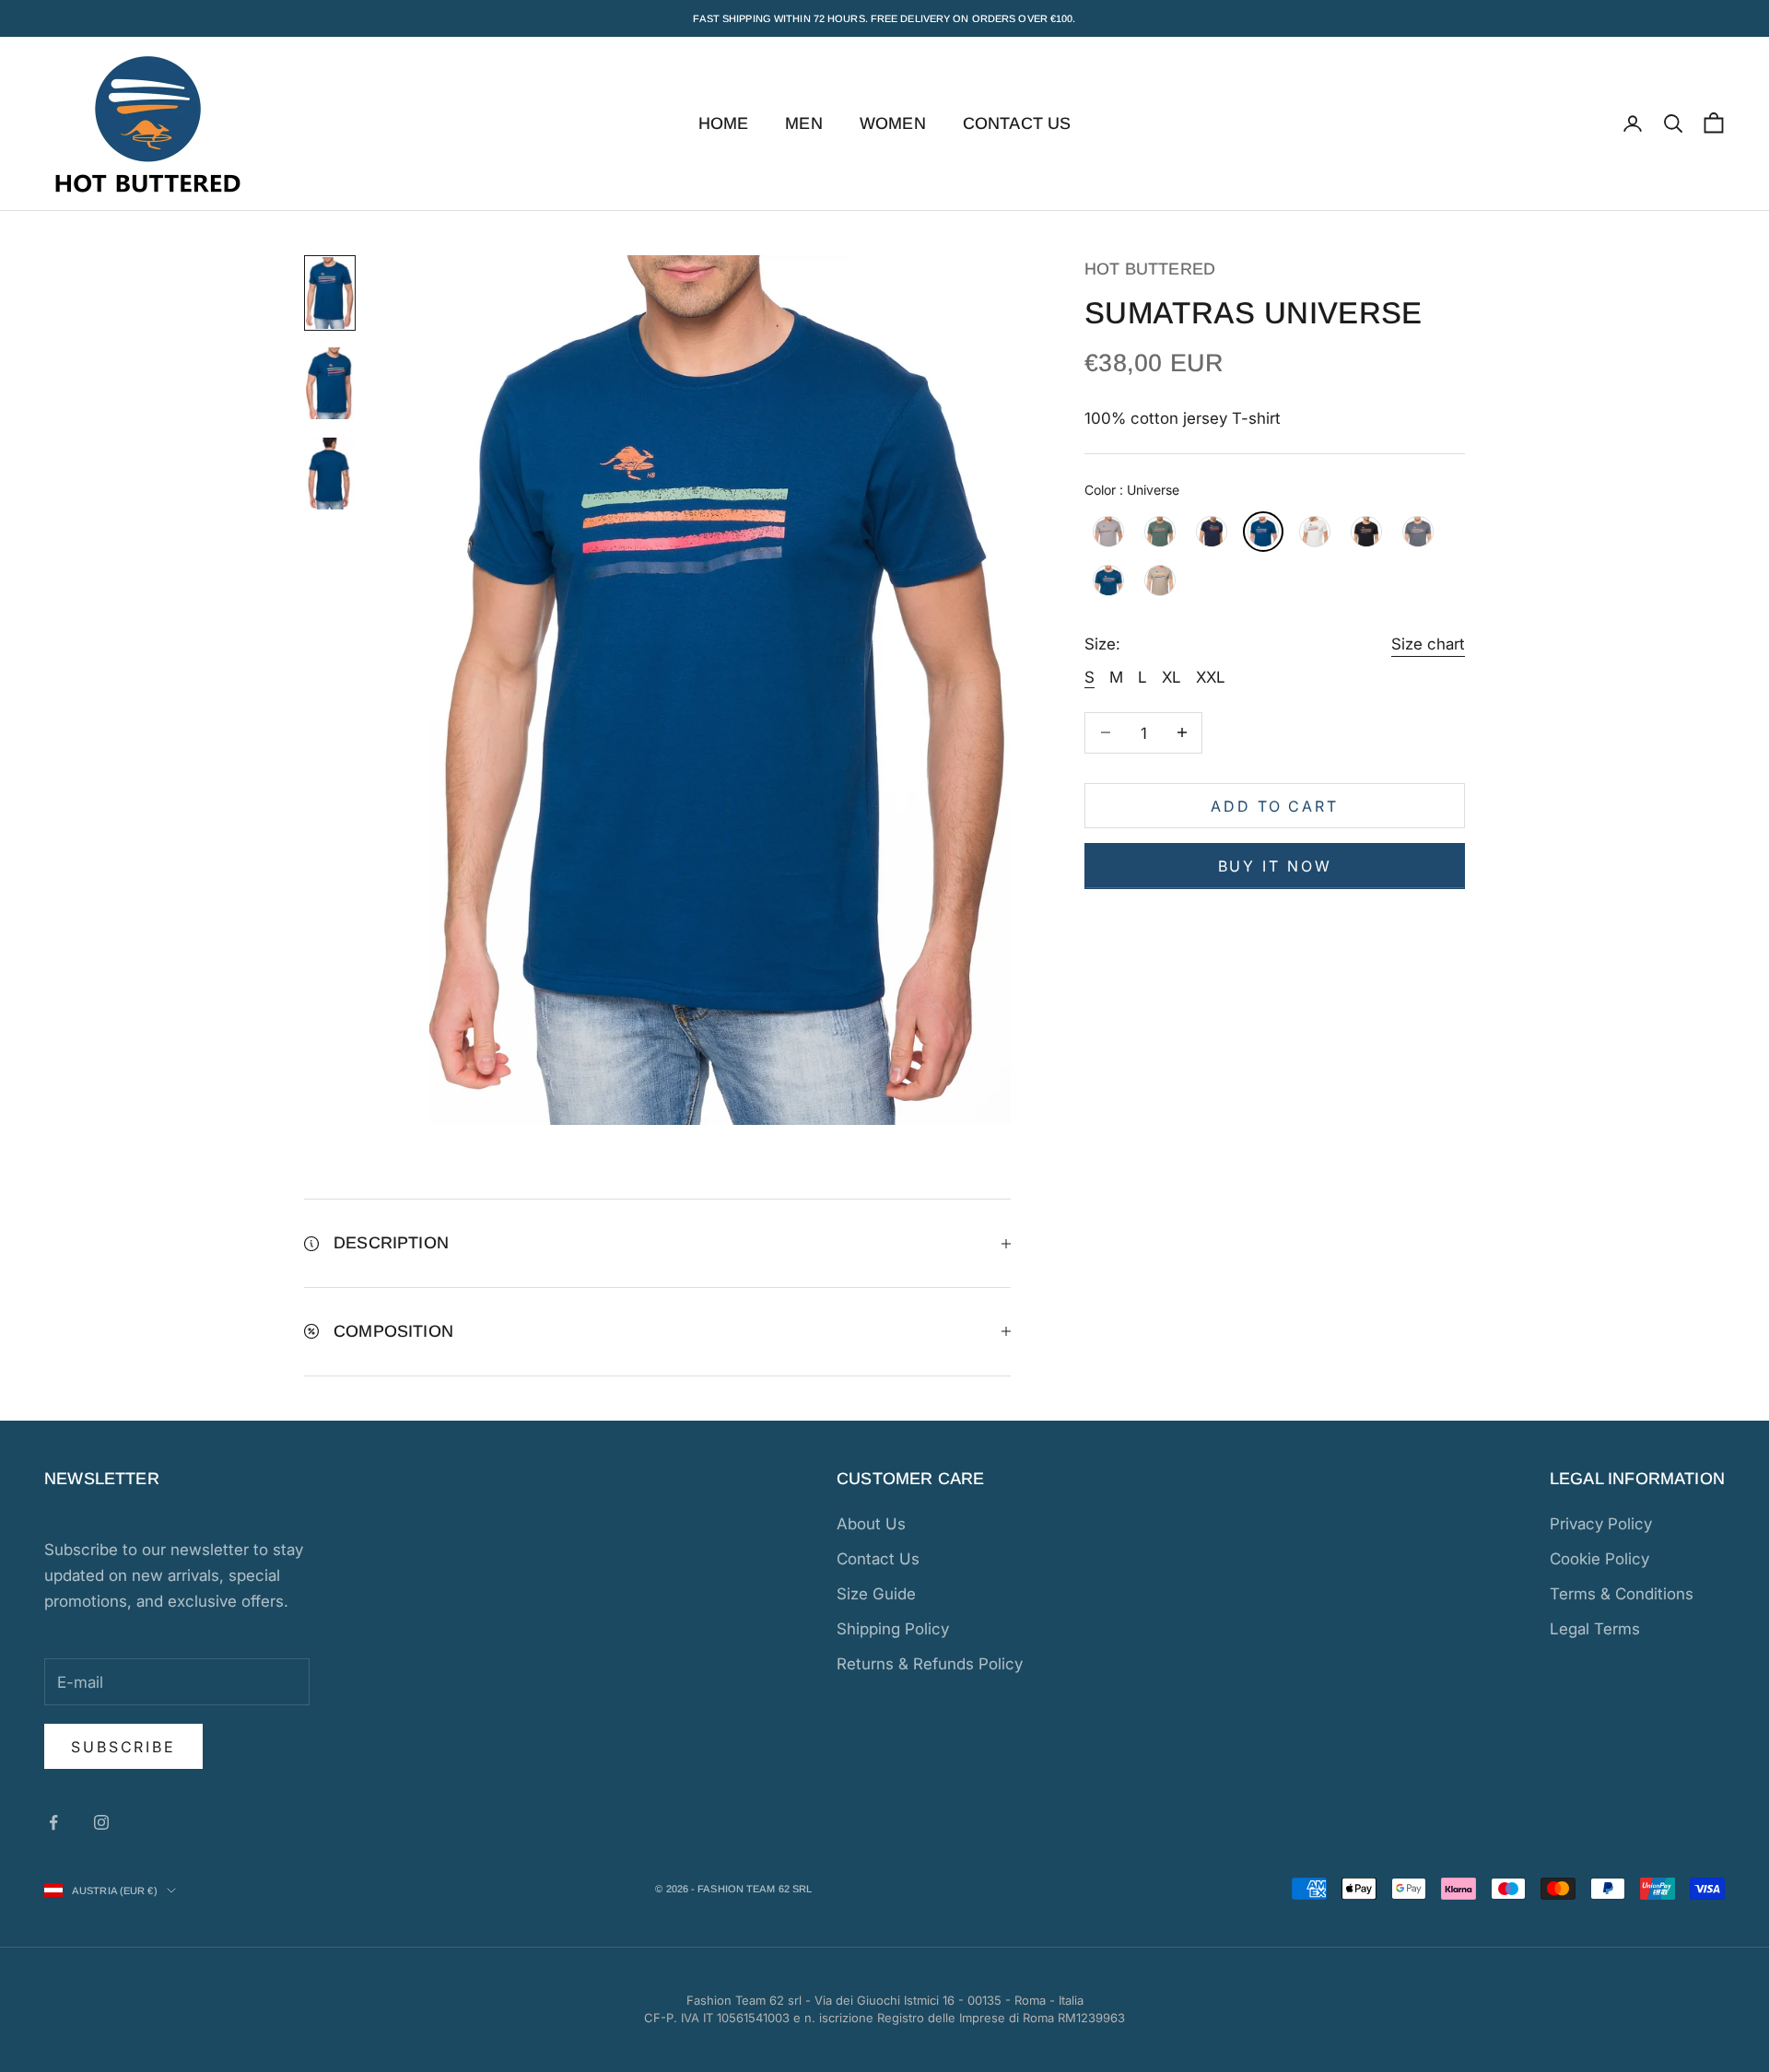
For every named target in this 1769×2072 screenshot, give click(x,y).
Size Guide (876, 1594)
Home (724, 123)
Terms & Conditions (1622, 1594)
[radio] (1107, 532)
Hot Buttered (1150, 269)
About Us (871, 1524)
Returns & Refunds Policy (930, 1664)
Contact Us (1017, 123)
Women (893, 123)
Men (804, 123)
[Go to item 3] (330, 474)
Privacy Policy (1601, 1524)
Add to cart (1275, 805)
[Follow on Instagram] (101, 1822)
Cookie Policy (1599, 1559)
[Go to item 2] (330, 383)
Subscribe (123, 1747)
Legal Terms (1595, 1629)
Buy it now (1275, 865)
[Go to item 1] (330, 293)
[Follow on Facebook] (53, 1822)
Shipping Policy (893, 1629)
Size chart (1428, 644)
